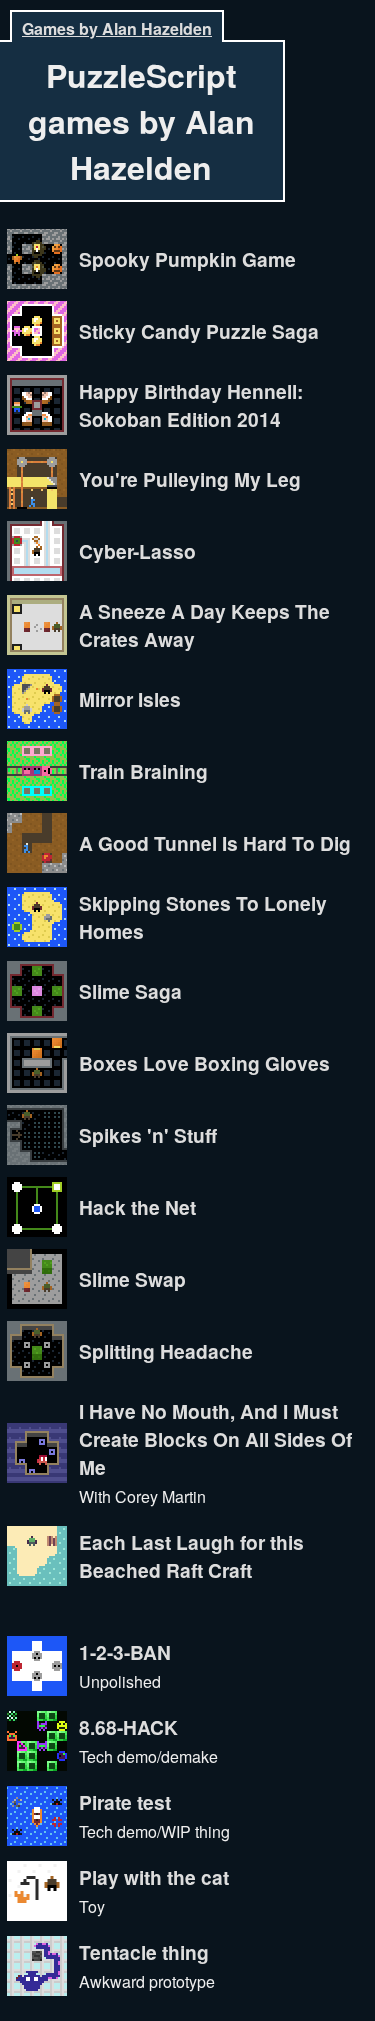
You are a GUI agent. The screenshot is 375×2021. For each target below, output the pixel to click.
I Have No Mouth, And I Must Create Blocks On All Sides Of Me (215, 1439)
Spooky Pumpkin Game (187, 259)
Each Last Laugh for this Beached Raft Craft (191, 1556)
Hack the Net (137, 1207)
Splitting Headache (166, 1351)
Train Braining (143, 771)
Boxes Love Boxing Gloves (204, 1063)
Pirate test (125, 1802)
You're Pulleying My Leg (190, 479)
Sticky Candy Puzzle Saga (199, 331)
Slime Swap (132, 1279)
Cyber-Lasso (137, 551)
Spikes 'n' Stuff (148, 1135)
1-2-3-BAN (125, 1652)
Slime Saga (130, 991)
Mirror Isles (130, 699)
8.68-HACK (128, 1727)
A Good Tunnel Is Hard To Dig (215, 843)
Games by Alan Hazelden (117, 28)
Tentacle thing (144, 1952)
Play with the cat (154, 1877)
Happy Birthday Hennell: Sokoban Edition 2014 (191, 405)
